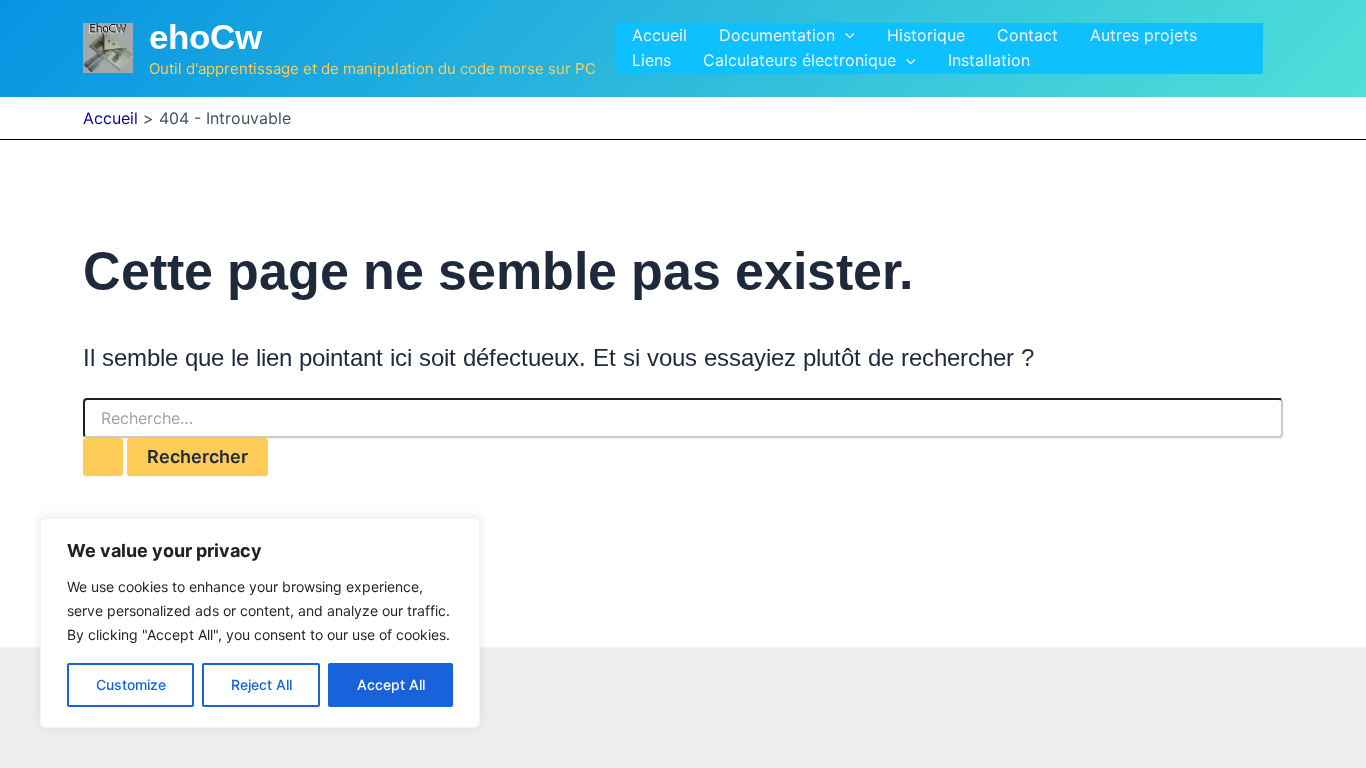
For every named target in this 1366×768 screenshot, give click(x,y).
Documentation (777, 35)
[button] (845, 36)
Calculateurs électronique (799, 60)
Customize (131, 684)
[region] (260, 623)
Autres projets (1143, 35)
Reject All (261, 684)
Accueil (659, 35)
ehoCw (205, 36)
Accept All (391, 684)
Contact (1027, 35)
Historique (926, 35)
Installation (989, 60)
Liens (651, 60)
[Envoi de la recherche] (103, 457)
